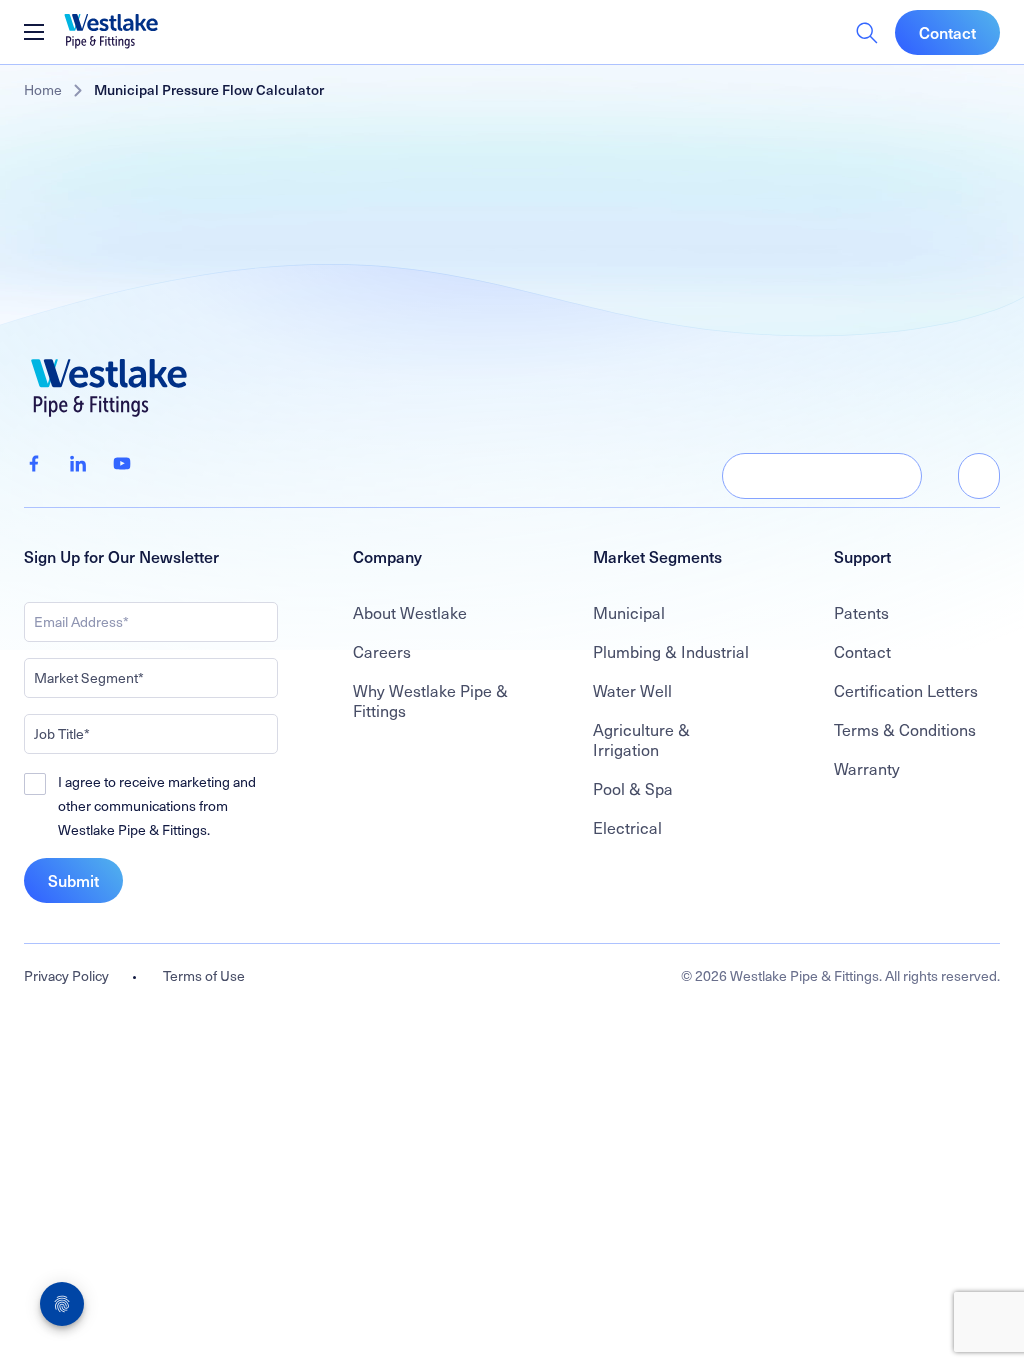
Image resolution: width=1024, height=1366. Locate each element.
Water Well (632, 690)
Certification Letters (906, 690)
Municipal (629, 612)
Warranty (867, 768)
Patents (861, 612)
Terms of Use (204, 975)
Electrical (627, 827)
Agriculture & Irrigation (641, 739)
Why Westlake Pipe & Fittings (430, 700)
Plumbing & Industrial (671, 651)
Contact (947, 32)
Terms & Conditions (905, 729)
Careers (382, 651)
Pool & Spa (633, 788)
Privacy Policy (66, 975)
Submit (73, 880)
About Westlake (410, 612)
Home (43, 89)
